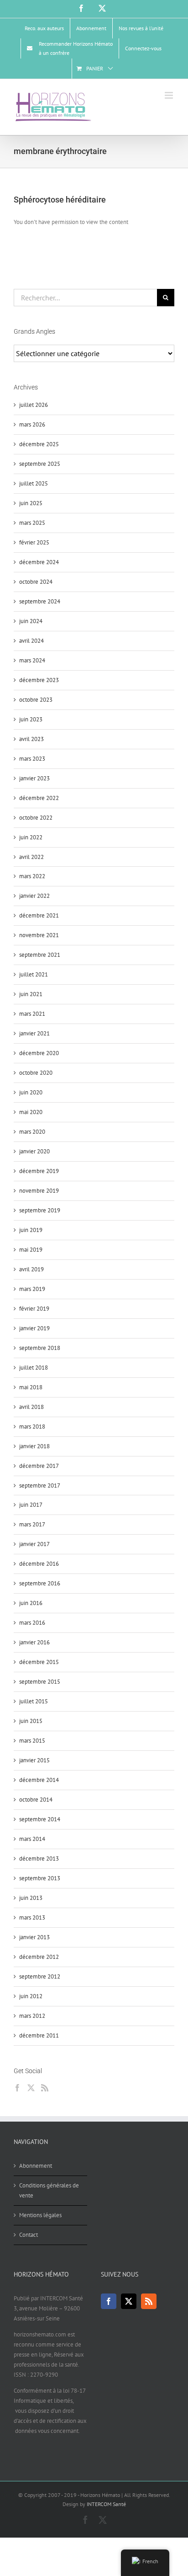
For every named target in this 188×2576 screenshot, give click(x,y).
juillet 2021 (34, 974)
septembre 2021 (40, 955)
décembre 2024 (39, 562)
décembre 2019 (39, 1171)
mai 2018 (31, 1387)
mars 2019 (32, 1289)
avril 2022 (31, 857)
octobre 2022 (36, 818)
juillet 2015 (34, 1701)
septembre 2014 (40, 1819)
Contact (29, 2235)
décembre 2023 (39, 680)
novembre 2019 (39, 1191)
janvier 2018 (34, 1446)
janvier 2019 (34, 1328)
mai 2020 (31, 1112)
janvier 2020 (34, 1151)
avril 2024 (31, 641)
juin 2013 (31, 1898)
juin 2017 (31, 1505)
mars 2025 (32, 523)
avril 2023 (31, 739)
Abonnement (36, 2166)
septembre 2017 (40, 1485)
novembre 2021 (39, 935)
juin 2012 (31, 1996)
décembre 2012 (39, 1957)
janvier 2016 (34, 1642)
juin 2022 (31, 837)
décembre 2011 (39, 2035)
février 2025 (34, 542)
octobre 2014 (36, 1800)
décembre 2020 (39, 1053)
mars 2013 (32, 1917)
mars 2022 (32, 876)
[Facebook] (17, 2088)
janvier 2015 (34, 1760)
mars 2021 (32, 1014)
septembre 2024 (40, 601)
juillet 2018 (34, 1368)
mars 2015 (32, 1741)
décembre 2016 (39, 1564)
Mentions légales (40, 2215)
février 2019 (34, 1309)
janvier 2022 (34, 896)
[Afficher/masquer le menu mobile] (170, 95)
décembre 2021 (39, 915)
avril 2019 (31, 1269)
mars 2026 (32, 424)
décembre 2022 (39, 798)
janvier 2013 (34, 1937)
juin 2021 (31, 994)
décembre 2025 (39, 444)
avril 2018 (31, 1407)
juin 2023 (31, 719)
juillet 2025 (34, 483)
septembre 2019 (40, 1210)
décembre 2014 (39, 1780)
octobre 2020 (36, 1073)
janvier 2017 (34, 1544)
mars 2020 (32, 1132)
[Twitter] (31, 2088)
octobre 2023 (36, 700)
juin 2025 (31, 503)
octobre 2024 (36, 582)
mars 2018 (32, 1427)
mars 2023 (32, 759)
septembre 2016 (40, 1583)
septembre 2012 (40, 1976)
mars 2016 (32, 1623)
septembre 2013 (40, 1878)
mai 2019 (31, 1250)
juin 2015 (31, 1721)
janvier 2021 (34, 1033)
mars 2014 (32, 1839)
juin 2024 (31, 621)
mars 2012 (32, 2016)
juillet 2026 (34, 405)
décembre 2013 (39, 1859)
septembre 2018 (40, 1348)
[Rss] (45, 2088)
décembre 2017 (39, 1466)
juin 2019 (31, 1230)
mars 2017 (32, 1524)
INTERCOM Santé (106, 2504)
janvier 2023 (34, 778)
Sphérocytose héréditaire (60, 200)
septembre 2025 (40, 464)
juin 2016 (31, 1603)
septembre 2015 (40, 1682)
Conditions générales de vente (49, 2190)
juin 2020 (31, 1092)
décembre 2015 (39, 1662)
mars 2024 (32, 660)
